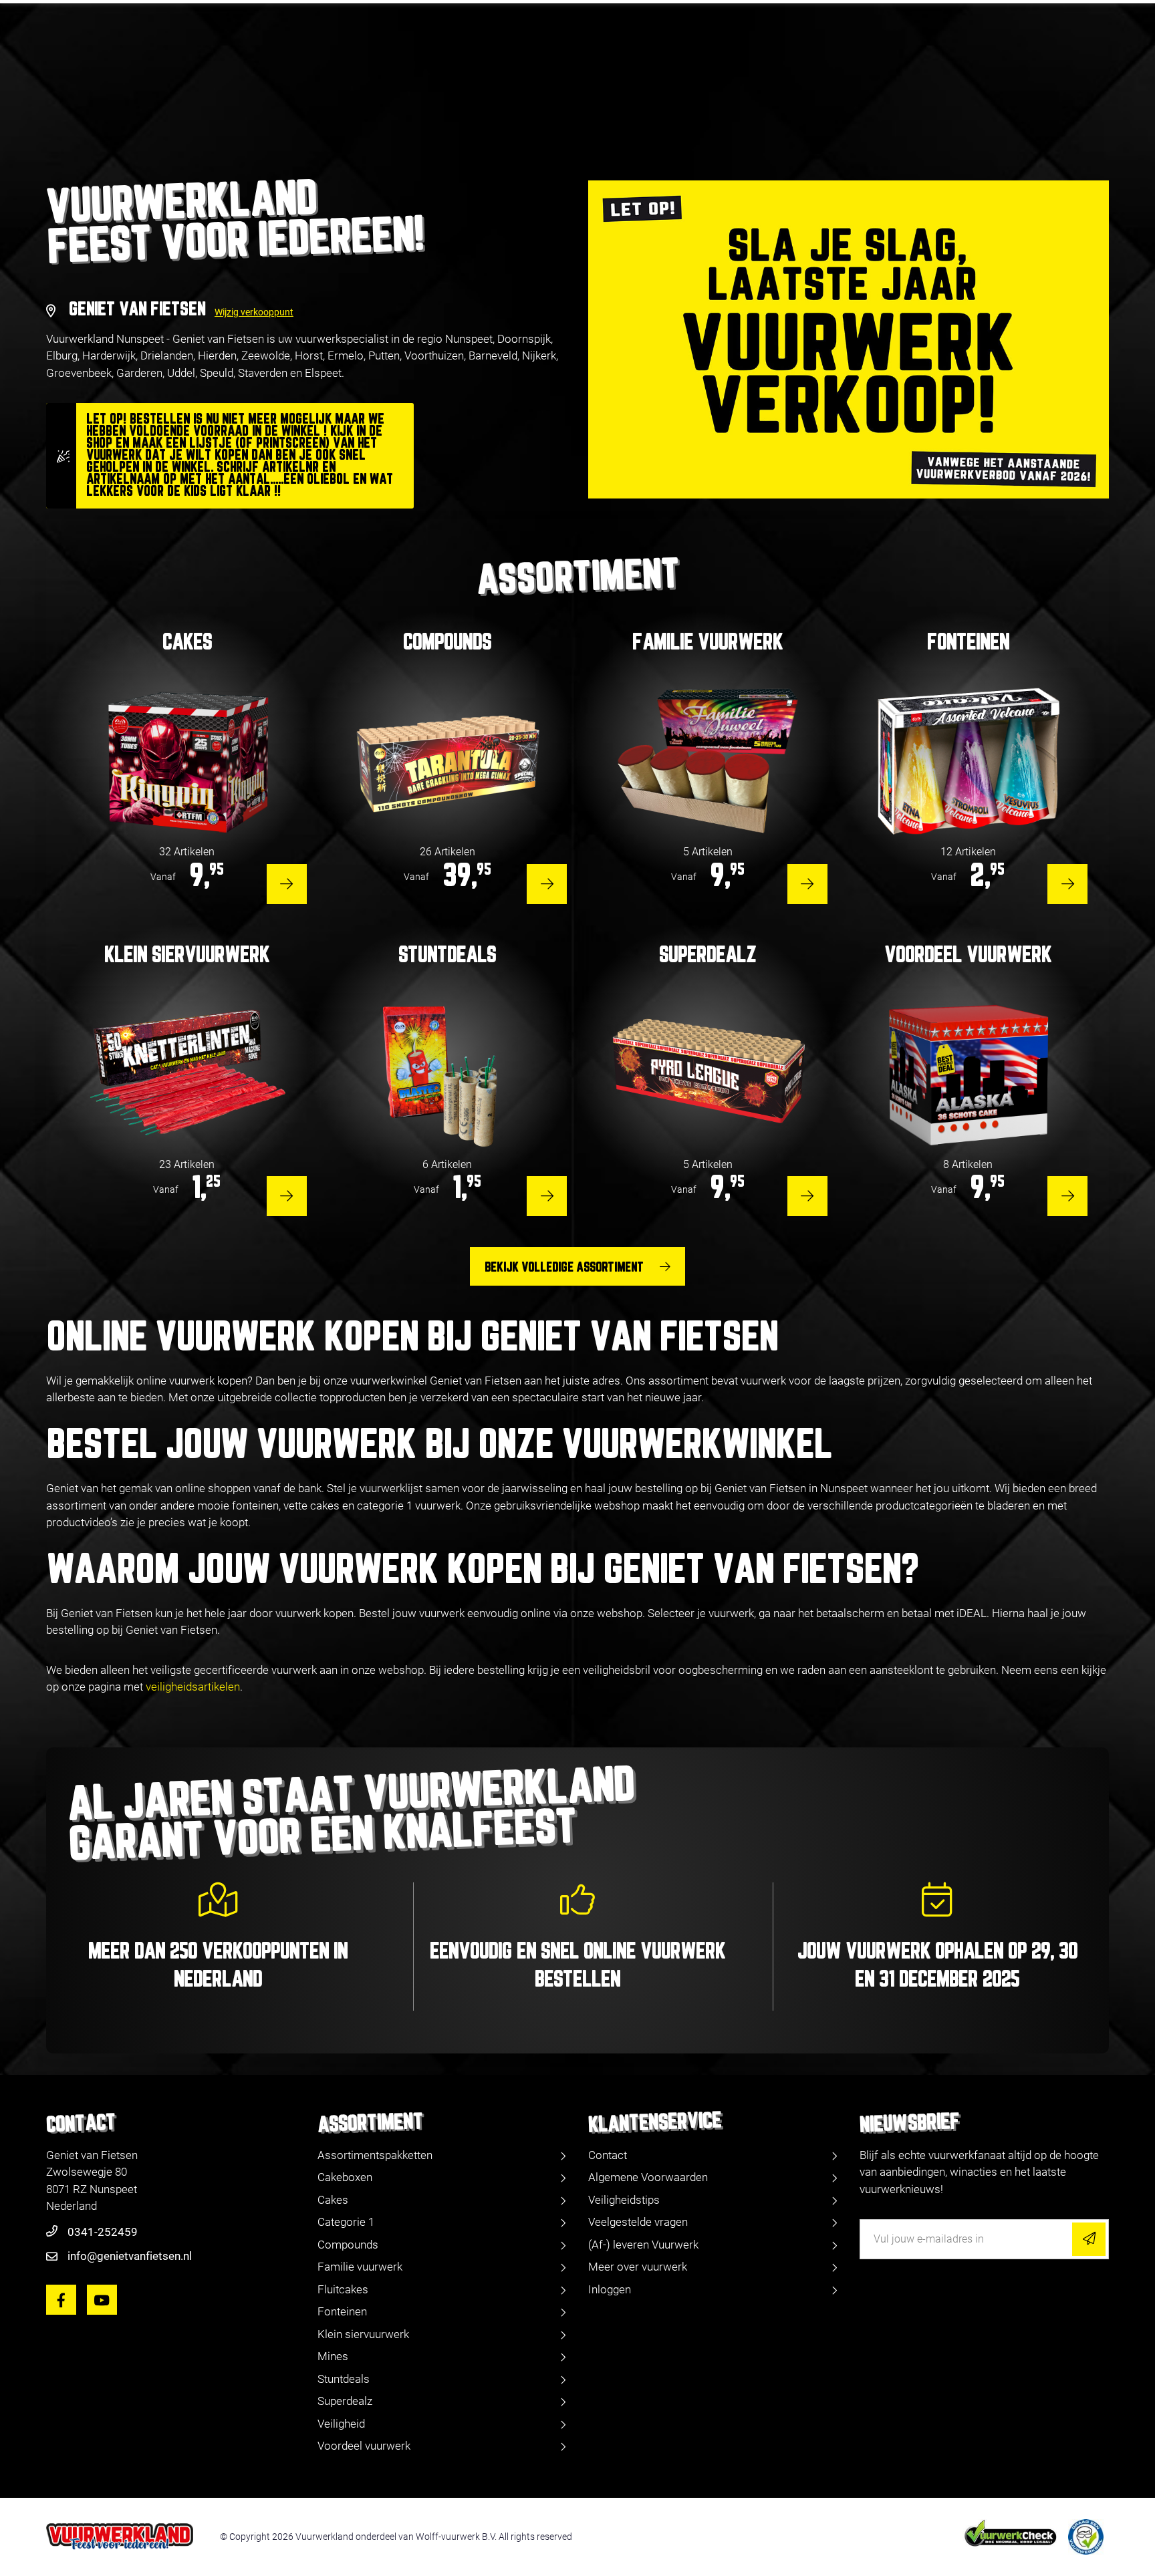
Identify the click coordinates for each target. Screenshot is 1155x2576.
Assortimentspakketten (375, 2155)
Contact (608, 2155)
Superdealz (345, 2401)
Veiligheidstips (624, 2200)
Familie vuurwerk (360, 2267)
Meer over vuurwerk (638, 2267)
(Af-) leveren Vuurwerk (643, 2245)
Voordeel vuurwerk (364, 2446)
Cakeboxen (345, 2177)
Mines (333, 2356)
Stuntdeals (344, 2379)
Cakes (333, 2200)
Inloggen (610, 2289)
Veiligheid (341, 2424)
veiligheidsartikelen (193, 1687)
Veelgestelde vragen (638, 2222)
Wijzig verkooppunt (254, 312)
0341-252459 (103, 2232)
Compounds (348, 2245)
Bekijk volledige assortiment (564, 1268)
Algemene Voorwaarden (648, 2177)
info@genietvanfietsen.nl (130, 2256)
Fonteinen (342, 2311)
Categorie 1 (346, 2222)
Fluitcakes (343, 2289)
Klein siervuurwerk (363, 2334)
